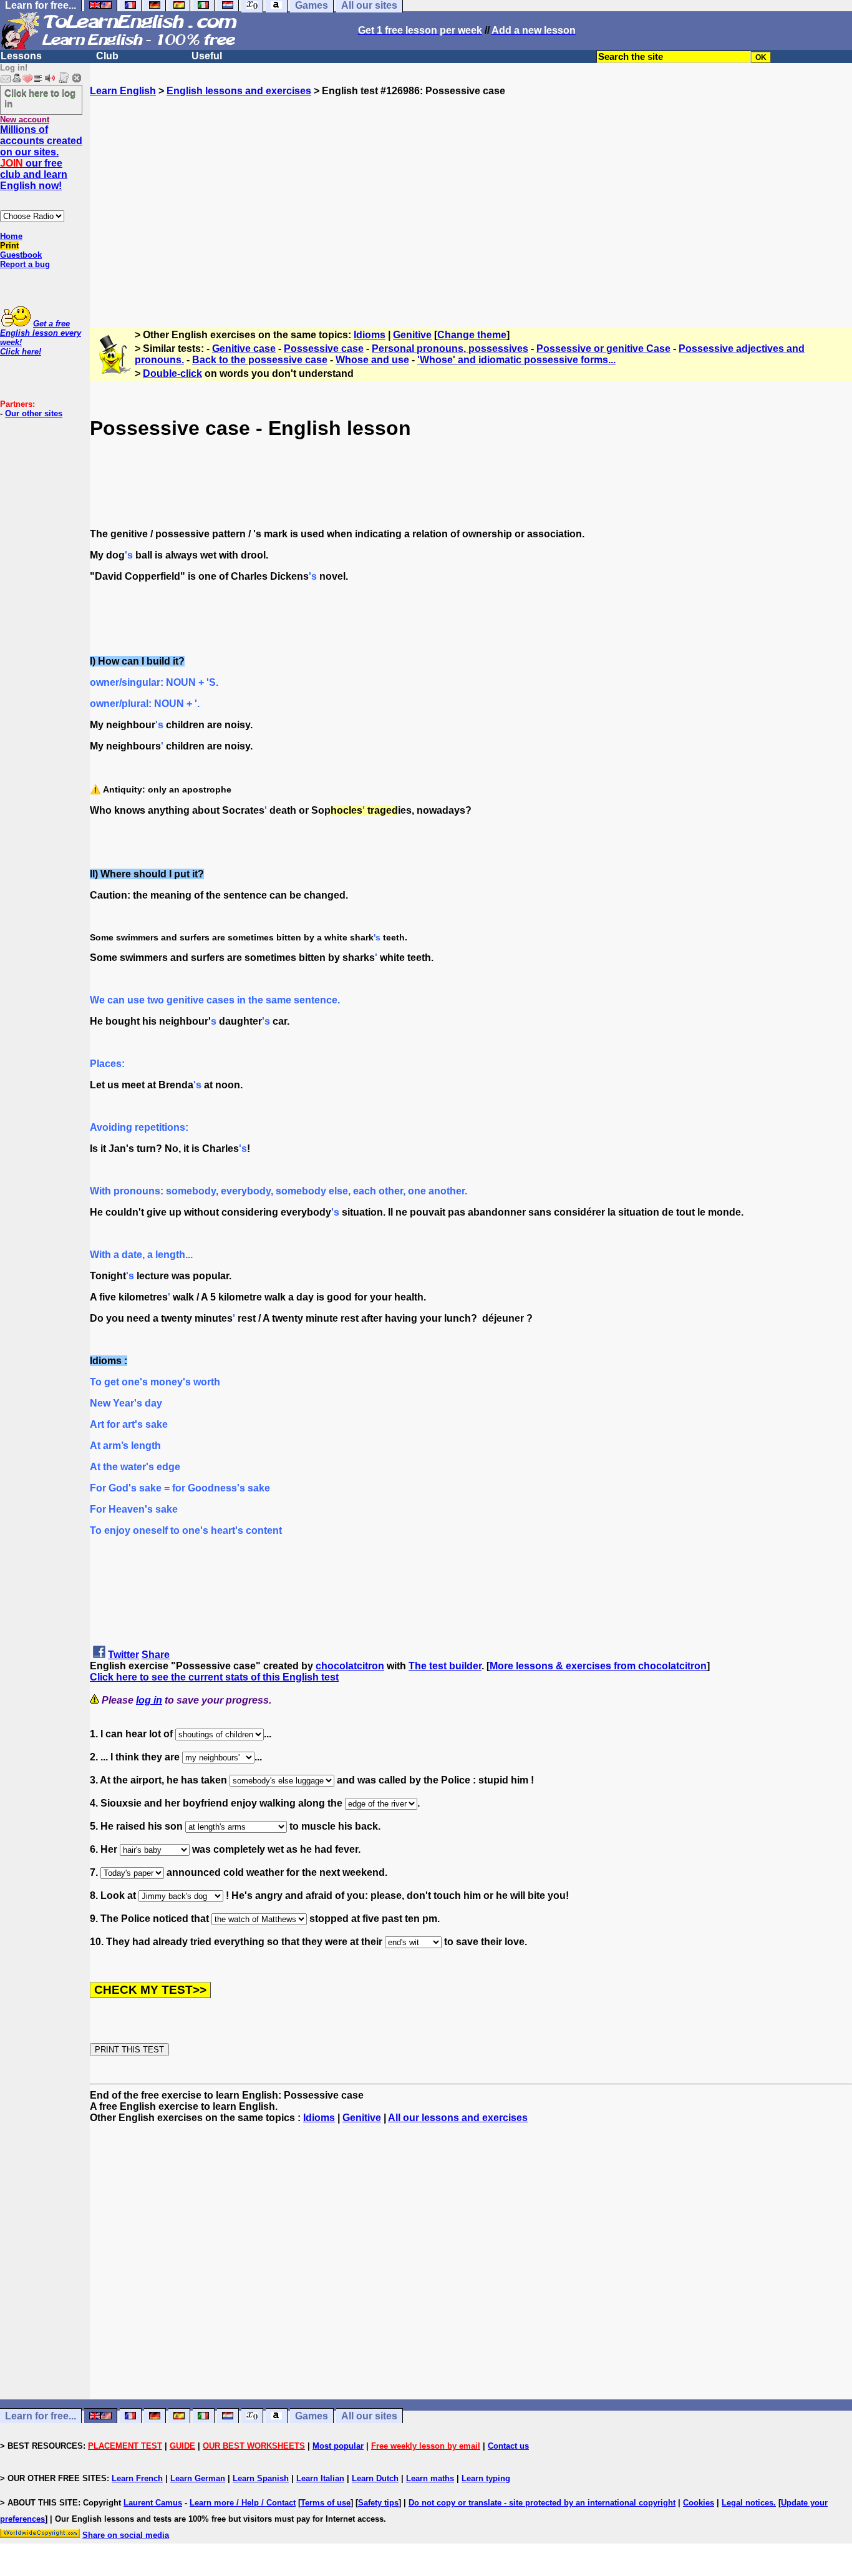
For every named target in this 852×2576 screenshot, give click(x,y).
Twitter (123, 1655)
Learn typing (486, 2478)
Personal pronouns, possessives (450, 349)
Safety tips (378, 2503)
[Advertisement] (471, 207)
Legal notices (748, 2503)
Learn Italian (320, 2478)
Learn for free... (41, 2416)
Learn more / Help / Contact (243, 2503)
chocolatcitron (350, 1666)
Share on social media (126, 2535)
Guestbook (21, 255)
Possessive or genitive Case (603, 349)
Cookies (699, 2503)
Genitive (412, 335)
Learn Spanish (261, 2478)
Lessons (21, 56)
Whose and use (372, 360)
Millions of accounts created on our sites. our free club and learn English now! (41, 158)
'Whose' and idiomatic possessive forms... (516, 360)
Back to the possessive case (260, 360)
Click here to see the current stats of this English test (214, 1677)
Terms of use (326, 2503)
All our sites (369, 2416)
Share (156, 1655)
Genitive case (244, 349)
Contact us (508, 2446)
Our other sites (34, 413)
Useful (207, 56)
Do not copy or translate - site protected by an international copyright (542, 2503)
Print (9, 246)
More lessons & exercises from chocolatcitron (598, 1666)
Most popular (338, 2446)
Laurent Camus (153, 2503)
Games (312, 2416)
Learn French (137, 2478)
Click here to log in (40, 98)
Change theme (472, 335)
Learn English (123, 91)
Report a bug (25, 264)
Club (107, 56)
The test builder (445, 1666)
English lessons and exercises (239, 91)
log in (149, 1700)
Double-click (172, 373)
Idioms (370, 335)
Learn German (198, 2478)
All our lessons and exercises (458, 2118)
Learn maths (430, 2478)
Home (11, 236)
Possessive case (324, 349)
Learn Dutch (375, 2478)
